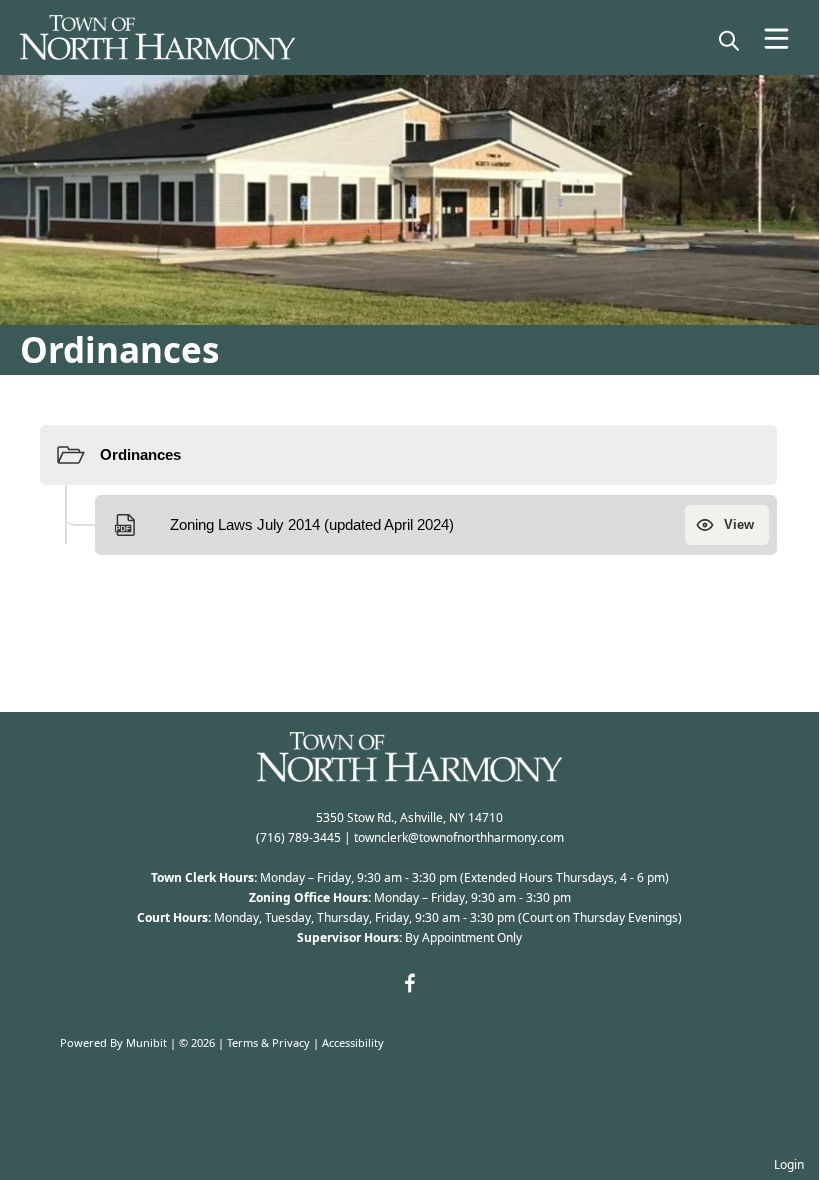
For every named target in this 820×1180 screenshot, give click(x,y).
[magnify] (729, 40)
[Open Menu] (776, 38)
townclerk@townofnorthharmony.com (459, 837)
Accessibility (353, 1042)
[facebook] (410, 983)
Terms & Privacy (268, 1042)
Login (789, 1164)
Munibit (146, 1042)
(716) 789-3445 (298, 837)
